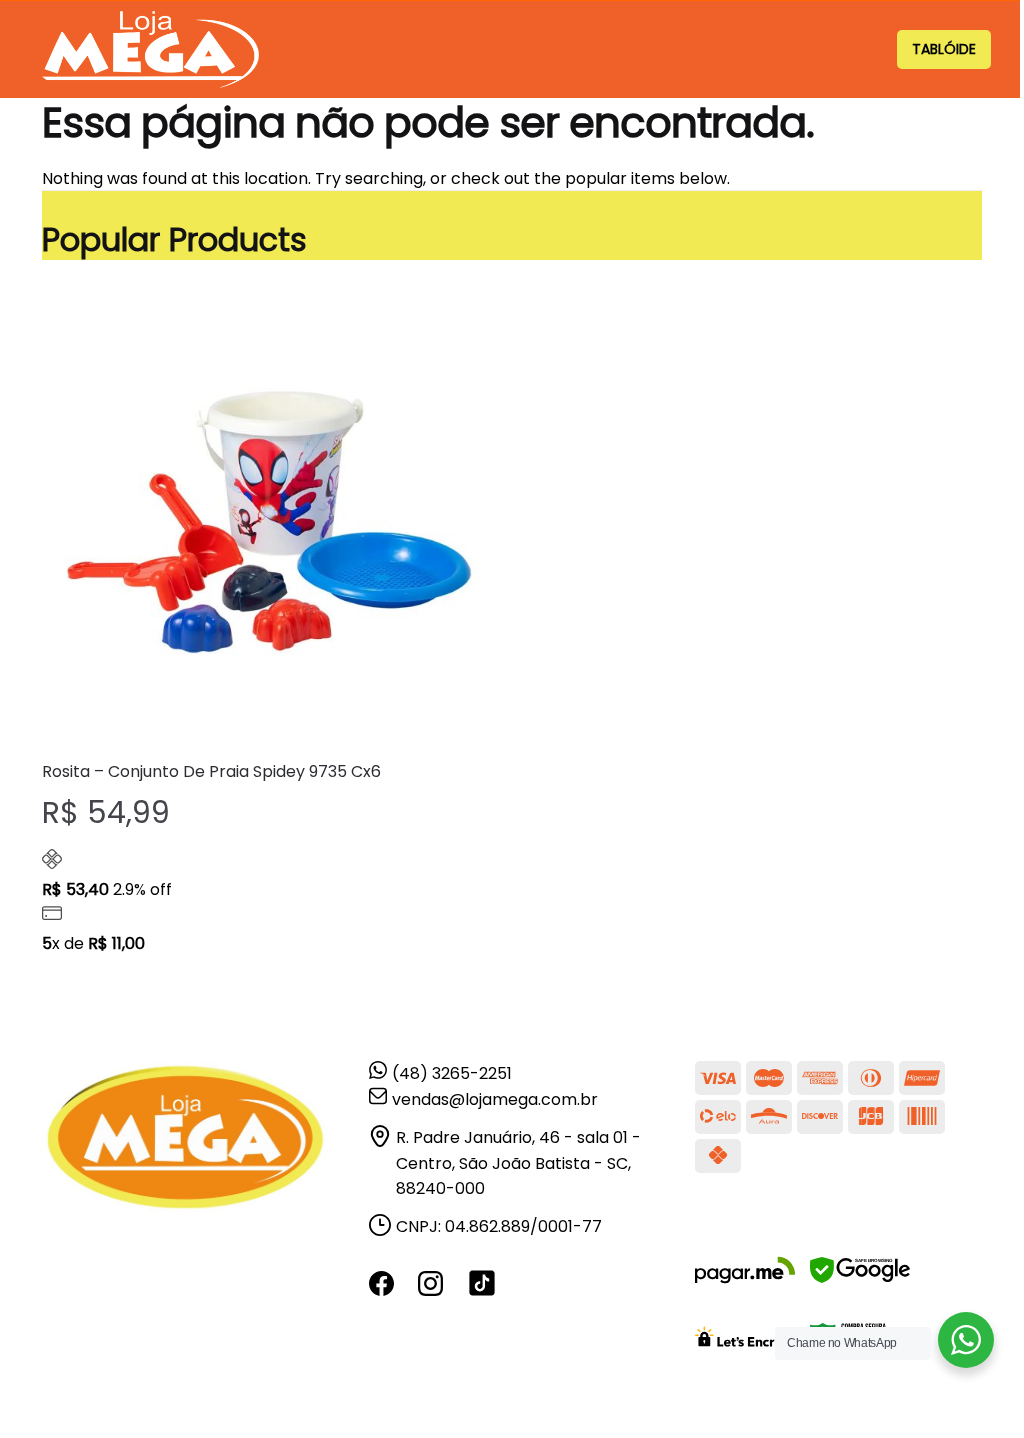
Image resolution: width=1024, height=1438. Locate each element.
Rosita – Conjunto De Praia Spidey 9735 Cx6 (211, 771)
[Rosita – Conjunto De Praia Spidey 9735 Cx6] (269, 517)
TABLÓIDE (944, 49)
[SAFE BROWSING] (860, 1282)
